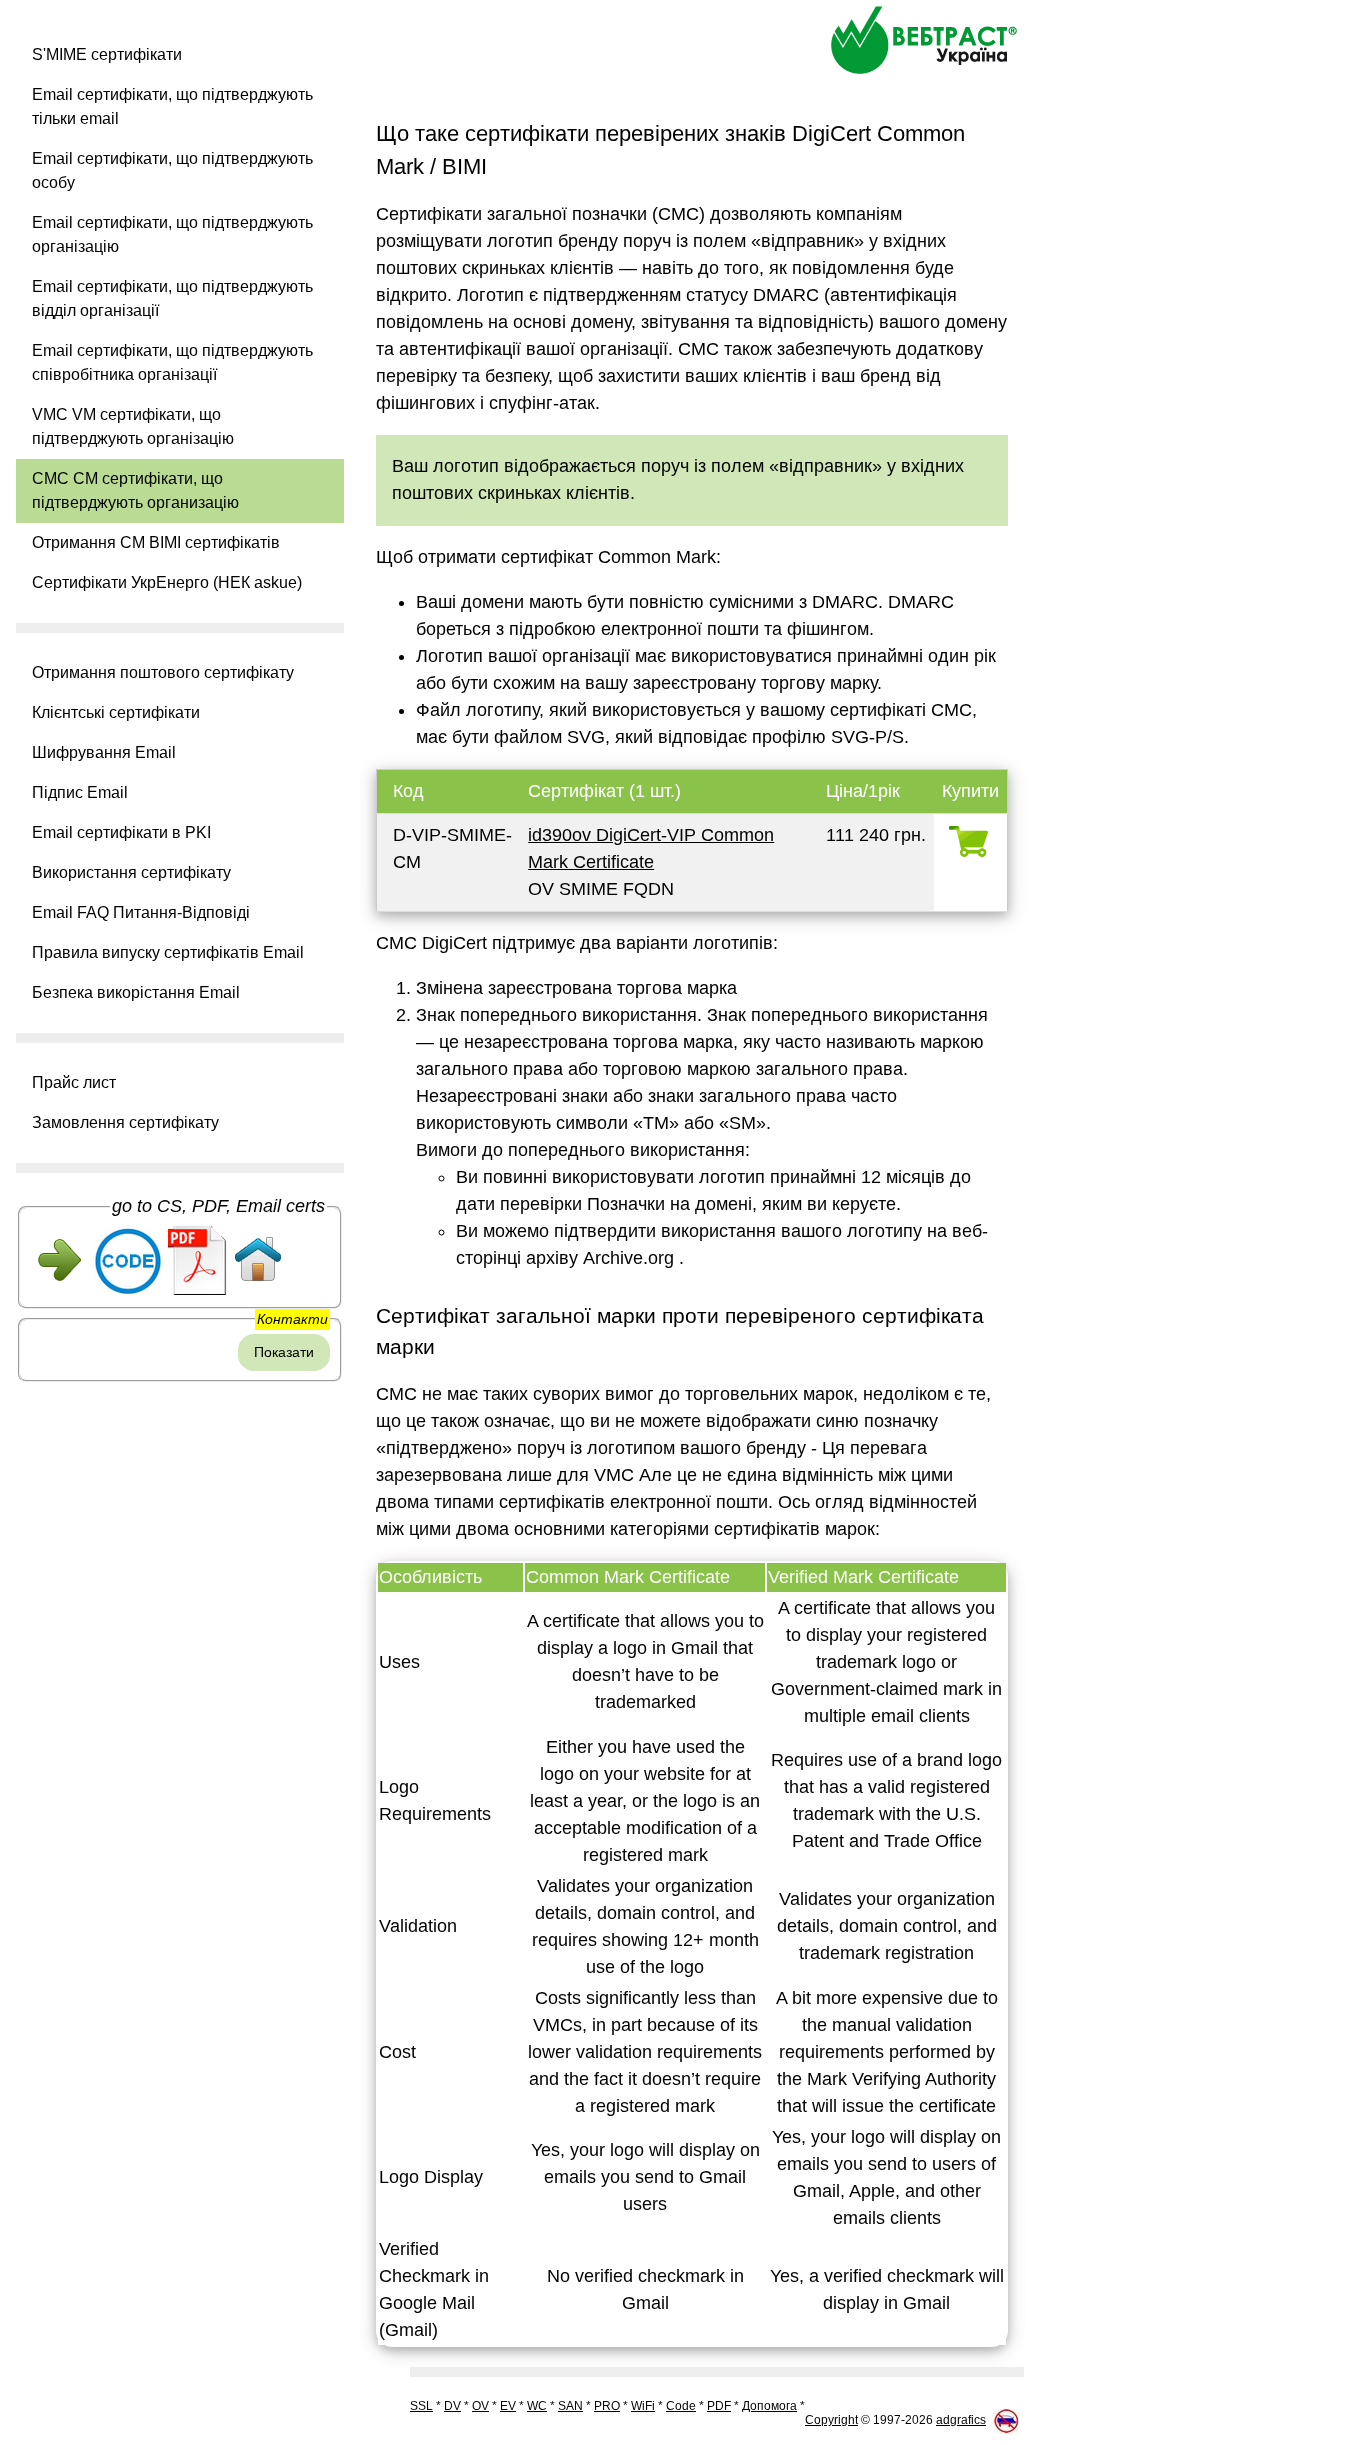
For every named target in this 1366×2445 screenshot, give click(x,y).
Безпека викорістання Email (136, 992)
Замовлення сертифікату (125, 1122)
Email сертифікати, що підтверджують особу (172, 170)
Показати (284, 1352)
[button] (180, 1411)
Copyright (831, 2420)
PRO (607, 2406)
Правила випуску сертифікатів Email (168, 952)
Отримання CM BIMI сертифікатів (156, 542)
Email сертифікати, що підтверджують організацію (172, 234)
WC (537, 2406)
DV (452, 2406)
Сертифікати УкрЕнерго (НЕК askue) (167, 582)
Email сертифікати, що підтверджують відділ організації (172, 298)
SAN (570, 2406)
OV (480, 2406)
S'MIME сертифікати (107, 54)
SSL (421, 2406)
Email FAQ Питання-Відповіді (141, 912)
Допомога (769, 2406)
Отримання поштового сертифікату (163, 672)
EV (508, 2406)
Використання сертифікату (131, 872)
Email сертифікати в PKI (121, 832)
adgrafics (961, 2420)
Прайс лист (74, 1082)
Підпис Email (80, 792)
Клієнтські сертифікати (116, 712)
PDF (719, 2406)
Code (681, 2406)
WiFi (643, 2406)
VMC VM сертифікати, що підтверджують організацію (133, 426)
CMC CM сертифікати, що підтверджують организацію (135, 490)
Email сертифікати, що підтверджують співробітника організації (172, 362)
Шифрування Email (104, 752)
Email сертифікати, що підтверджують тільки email (172, 106)
